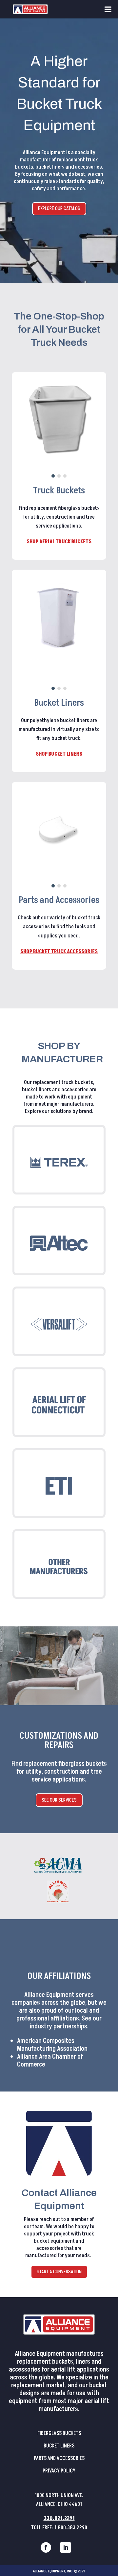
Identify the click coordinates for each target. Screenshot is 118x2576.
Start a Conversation (59, 2272)
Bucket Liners (59, 2446)
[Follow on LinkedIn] (66, 2547)
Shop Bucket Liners (59, 754)
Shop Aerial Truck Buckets (59, 542)
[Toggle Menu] (108, 9)
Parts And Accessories (59, 2458)
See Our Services (59, 1800)
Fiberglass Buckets (59, 2433)
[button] (53, 476)
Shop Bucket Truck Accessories (59, 952)
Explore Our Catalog (59, 208)
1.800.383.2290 (71, 2528)
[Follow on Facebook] (46, 2547)
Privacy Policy (59, 2471)
